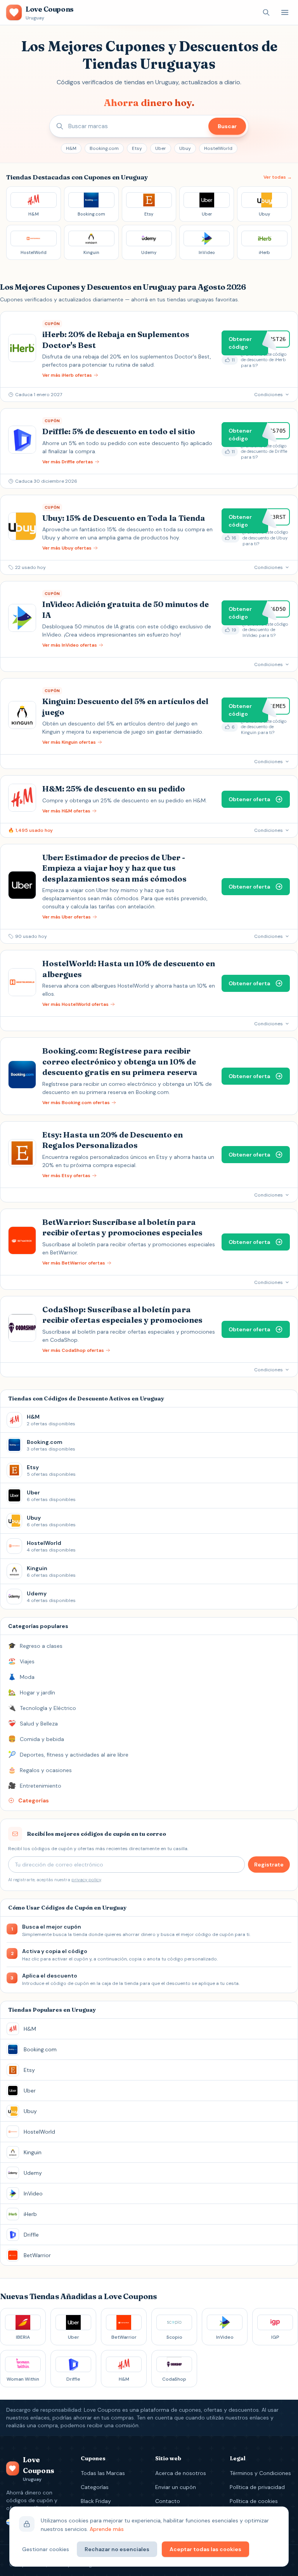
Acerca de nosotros (181, 2473)
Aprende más (107, 2529)
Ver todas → (278, 177)
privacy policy (86, 1880)
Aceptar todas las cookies (205, 2549)
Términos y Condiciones (260, 2473)
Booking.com (104, 148)
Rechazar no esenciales (117, 2549)
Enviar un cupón (176, 2487)
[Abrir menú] (285, 12)
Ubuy (185, 148)
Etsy (137, 148)
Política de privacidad (257, 2487)
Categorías (95, 2487)
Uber (161, 148)
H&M (71, 148)
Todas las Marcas (103, 2473)
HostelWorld (218, 148)
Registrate (269, 1865)
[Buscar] (266, 12)
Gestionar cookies (46, 2549)
